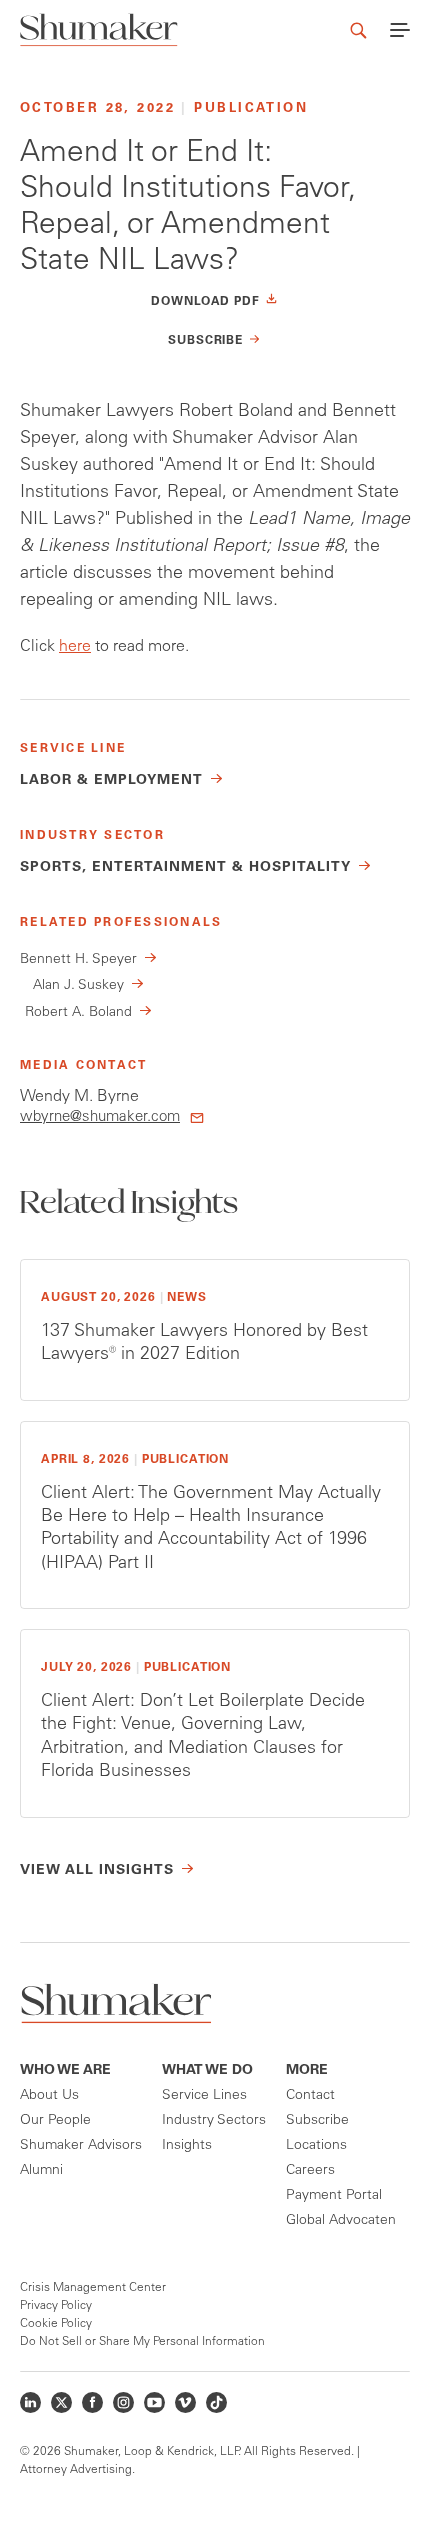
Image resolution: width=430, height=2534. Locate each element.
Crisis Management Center (93, 2288)
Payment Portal (334, 2196)
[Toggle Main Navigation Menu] (400, 30)
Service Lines (204, 2096)
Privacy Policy (56, 2306)
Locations (316, 2146)
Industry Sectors (214, 2121)
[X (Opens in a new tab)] (61, 2402)
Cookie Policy (56, 2324)
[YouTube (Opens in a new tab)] (154, 2402)
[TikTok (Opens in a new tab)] (216, 2402)
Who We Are (65, 2071)
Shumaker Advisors (81, 2146)
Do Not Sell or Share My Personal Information (142, 2342)
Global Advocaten (341, 2221)
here (75, 647)
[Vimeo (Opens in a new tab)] (185, 2402)
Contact (310, 2096)
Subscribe (317, 2121)
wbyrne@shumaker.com (100, 1117)
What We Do (207, 2071)
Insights (187, 2146)
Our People (55, 2121)
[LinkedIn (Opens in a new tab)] (30, 2402)
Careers (310, 2171)
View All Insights (97, 1871)
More (307, 2071)
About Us (49, 2096)
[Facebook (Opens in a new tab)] (92, 2402)
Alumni (41, 2171)
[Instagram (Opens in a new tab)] (123, 2402)
